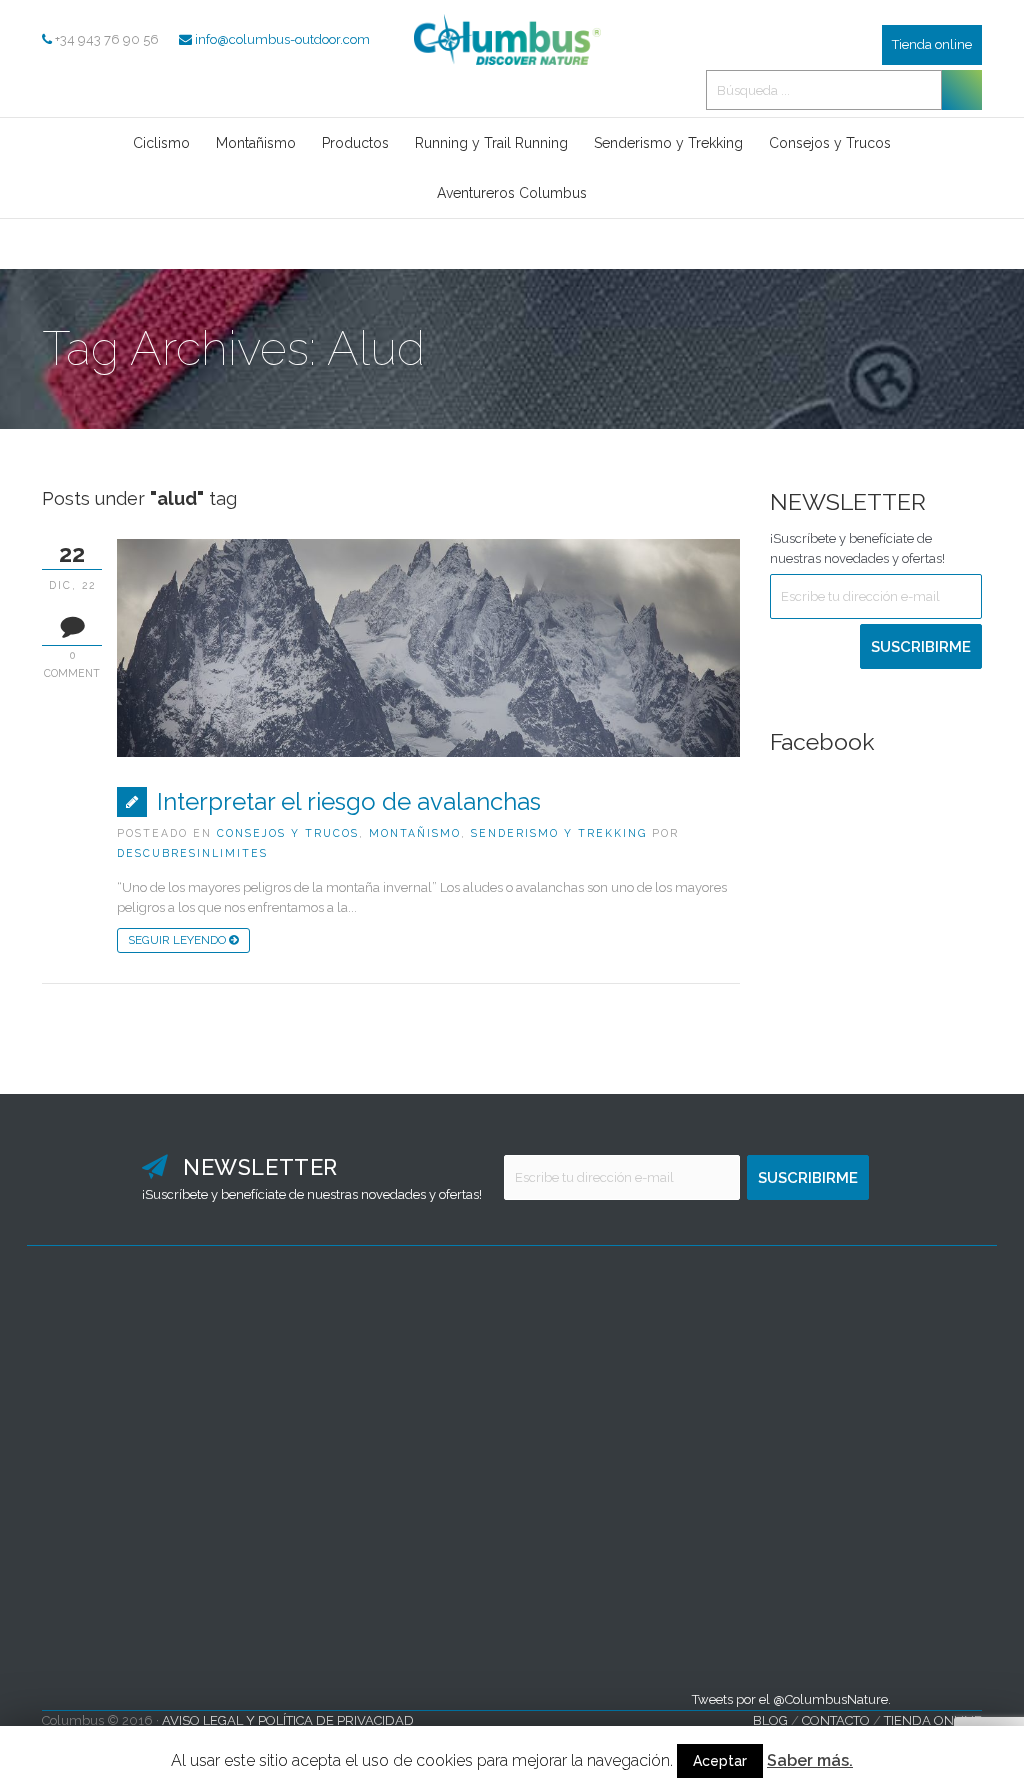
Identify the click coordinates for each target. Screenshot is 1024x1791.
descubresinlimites (192, 853)
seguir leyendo (178, 940)
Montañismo (415, 833)
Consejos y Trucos (288, 833)
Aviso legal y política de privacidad (288, 1720)
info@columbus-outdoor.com (282, 39)
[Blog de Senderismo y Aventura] (512, 75)
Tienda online (932, 44)
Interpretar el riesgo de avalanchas (349, 801)
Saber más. (810, 1760)
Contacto (836, 1720)
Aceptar (720, 1761)
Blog (770, 1720)
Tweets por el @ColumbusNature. (791, 1699)
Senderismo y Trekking (559, 833)
